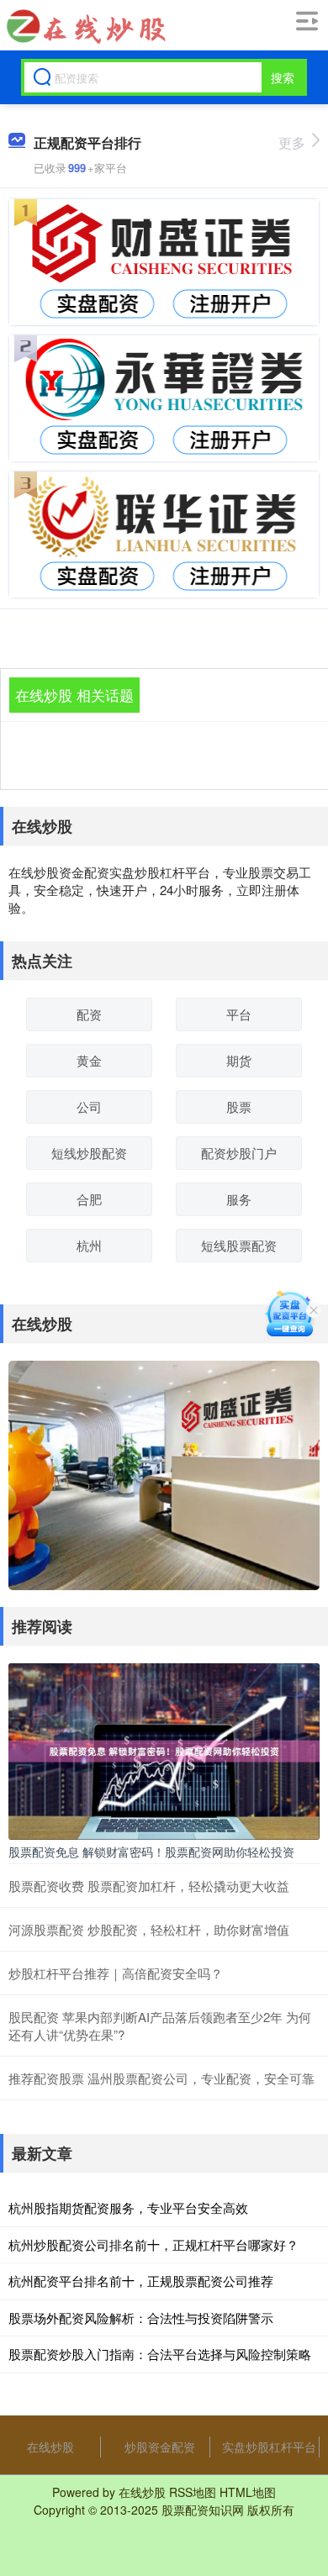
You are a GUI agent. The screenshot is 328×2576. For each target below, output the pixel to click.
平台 (239, 1014)
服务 (239, 1199)
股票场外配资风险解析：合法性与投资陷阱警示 (141, 2318)
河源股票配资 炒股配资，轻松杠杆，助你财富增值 (149, 1929)
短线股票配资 (239, 1245)
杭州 (89, 1245)
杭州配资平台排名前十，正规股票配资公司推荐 (141, 2281)
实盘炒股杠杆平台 (269, 2447)
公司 (89, 1106)
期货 (239, 1060)
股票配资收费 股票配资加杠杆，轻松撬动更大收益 (149, 1886)
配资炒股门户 (239, 1153)
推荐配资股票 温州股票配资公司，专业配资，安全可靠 (161, 2078)
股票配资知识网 (203, 2510)
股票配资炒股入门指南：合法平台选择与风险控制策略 (160, 2354)
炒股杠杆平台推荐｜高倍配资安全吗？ (116, 1973)
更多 (292, 142)
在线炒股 (50, 2447)
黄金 (89, 1060)
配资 (89, 1014)
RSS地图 (193, 2492)
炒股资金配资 (160, 2447)
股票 (239, 1106)
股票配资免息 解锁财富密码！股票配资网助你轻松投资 (151, 1852)
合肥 (89, 1199)
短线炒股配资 (89, 1153)
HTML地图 (248, 2492)
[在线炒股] (85, 26)
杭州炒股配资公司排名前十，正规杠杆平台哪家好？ (153, 2244)
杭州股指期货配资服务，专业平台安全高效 (128, 2207)
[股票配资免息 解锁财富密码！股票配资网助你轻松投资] (164, 1750)
